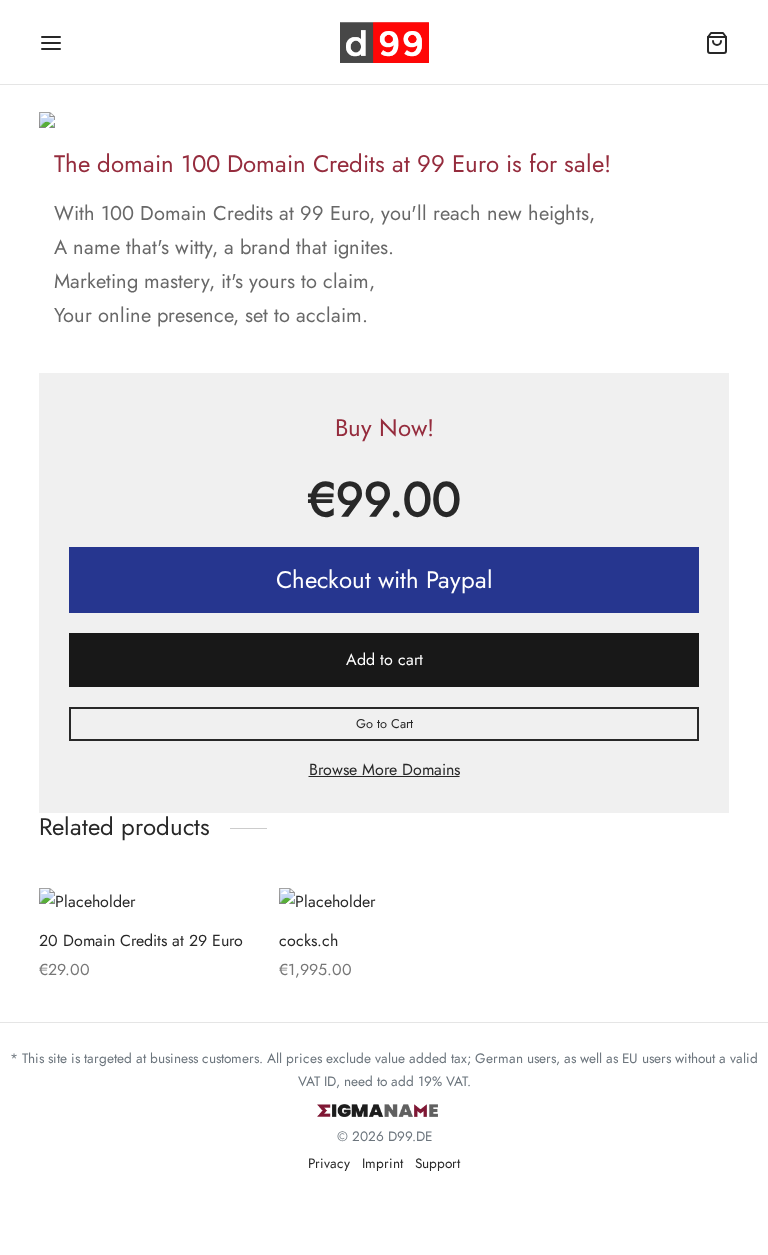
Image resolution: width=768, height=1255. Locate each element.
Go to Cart (384, 723)
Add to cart (384, 659)
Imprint (382, 1163)
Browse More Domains (384, 769)
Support (437, 1163)
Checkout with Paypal (384, 579)
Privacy (329, 1163)
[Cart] (717, 43)
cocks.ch (308, 940)
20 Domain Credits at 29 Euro (141, 940)
